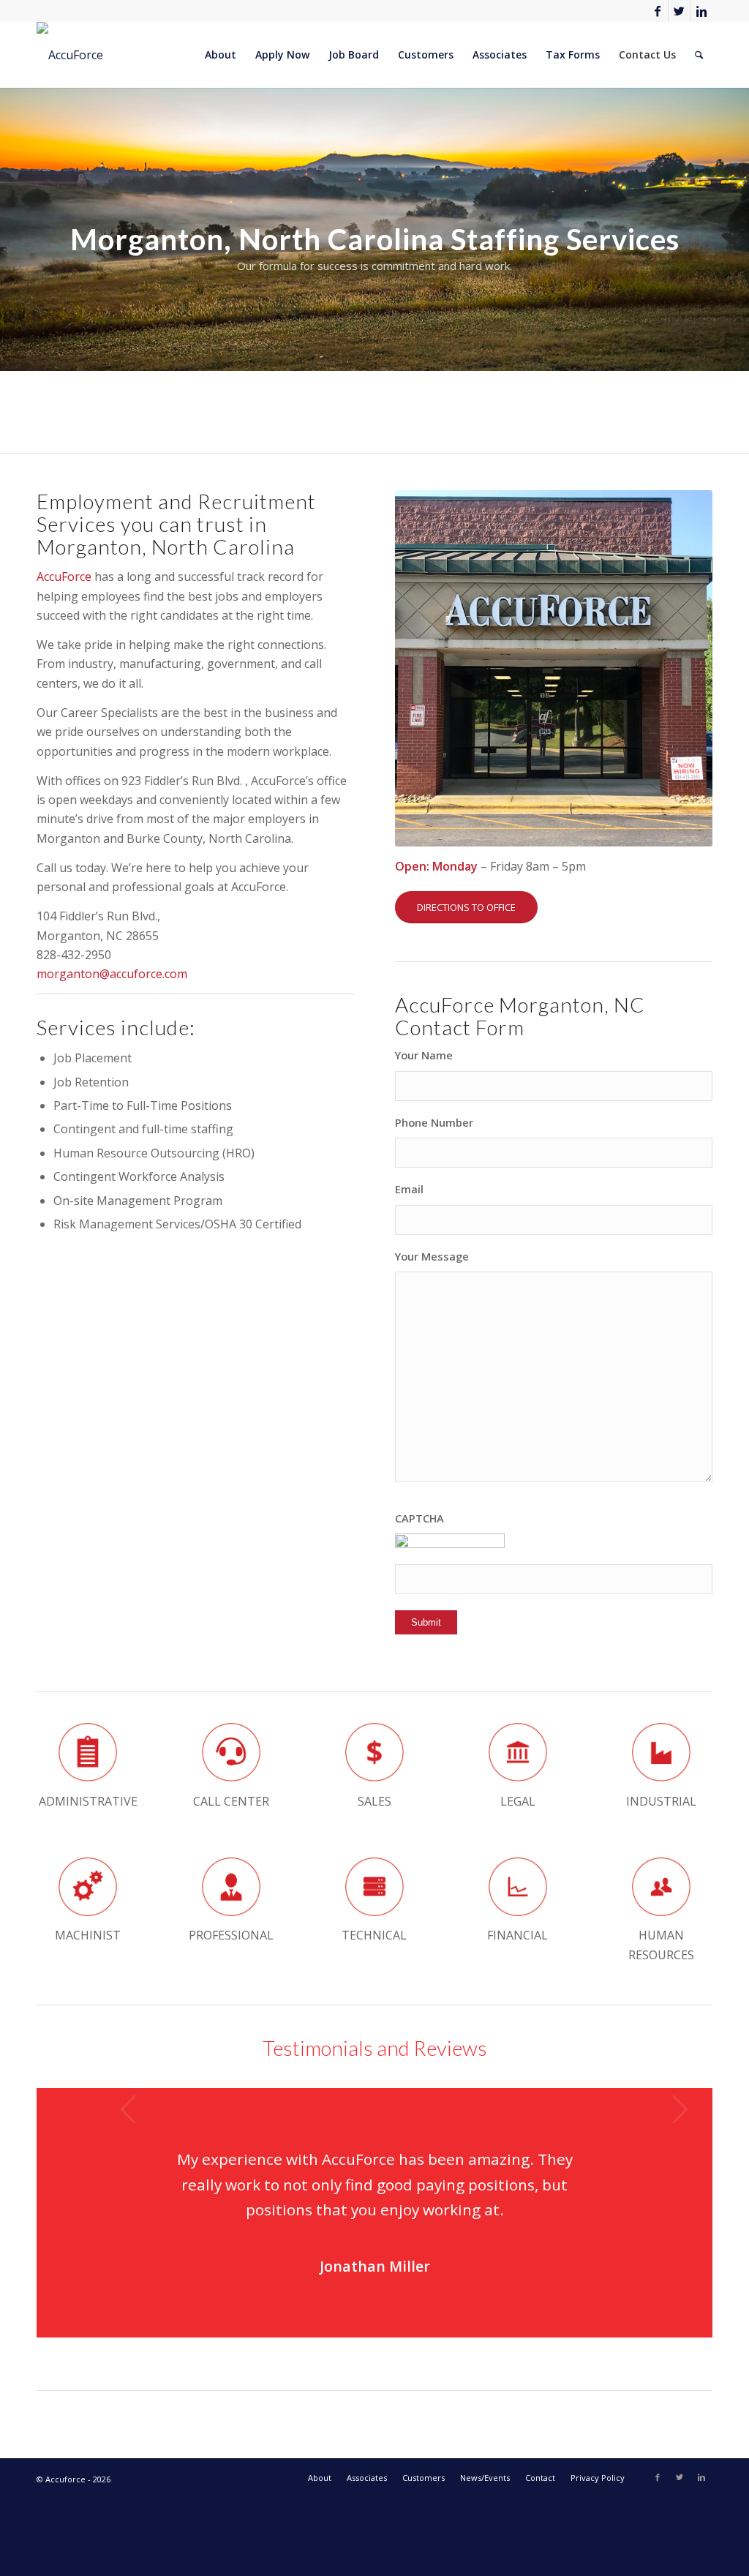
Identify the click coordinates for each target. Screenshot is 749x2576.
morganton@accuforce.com (112, 974)
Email (409, 1189)
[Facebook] (657, 11)
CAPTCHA (419, 1518)
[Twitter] (679, 11)
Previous (128, 2109)
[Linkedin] (701, 11)
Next (680, 2109)
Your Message (432, 1256)
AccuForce (64, 577)
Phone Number (434, 1122)
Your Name (424, 1055)
